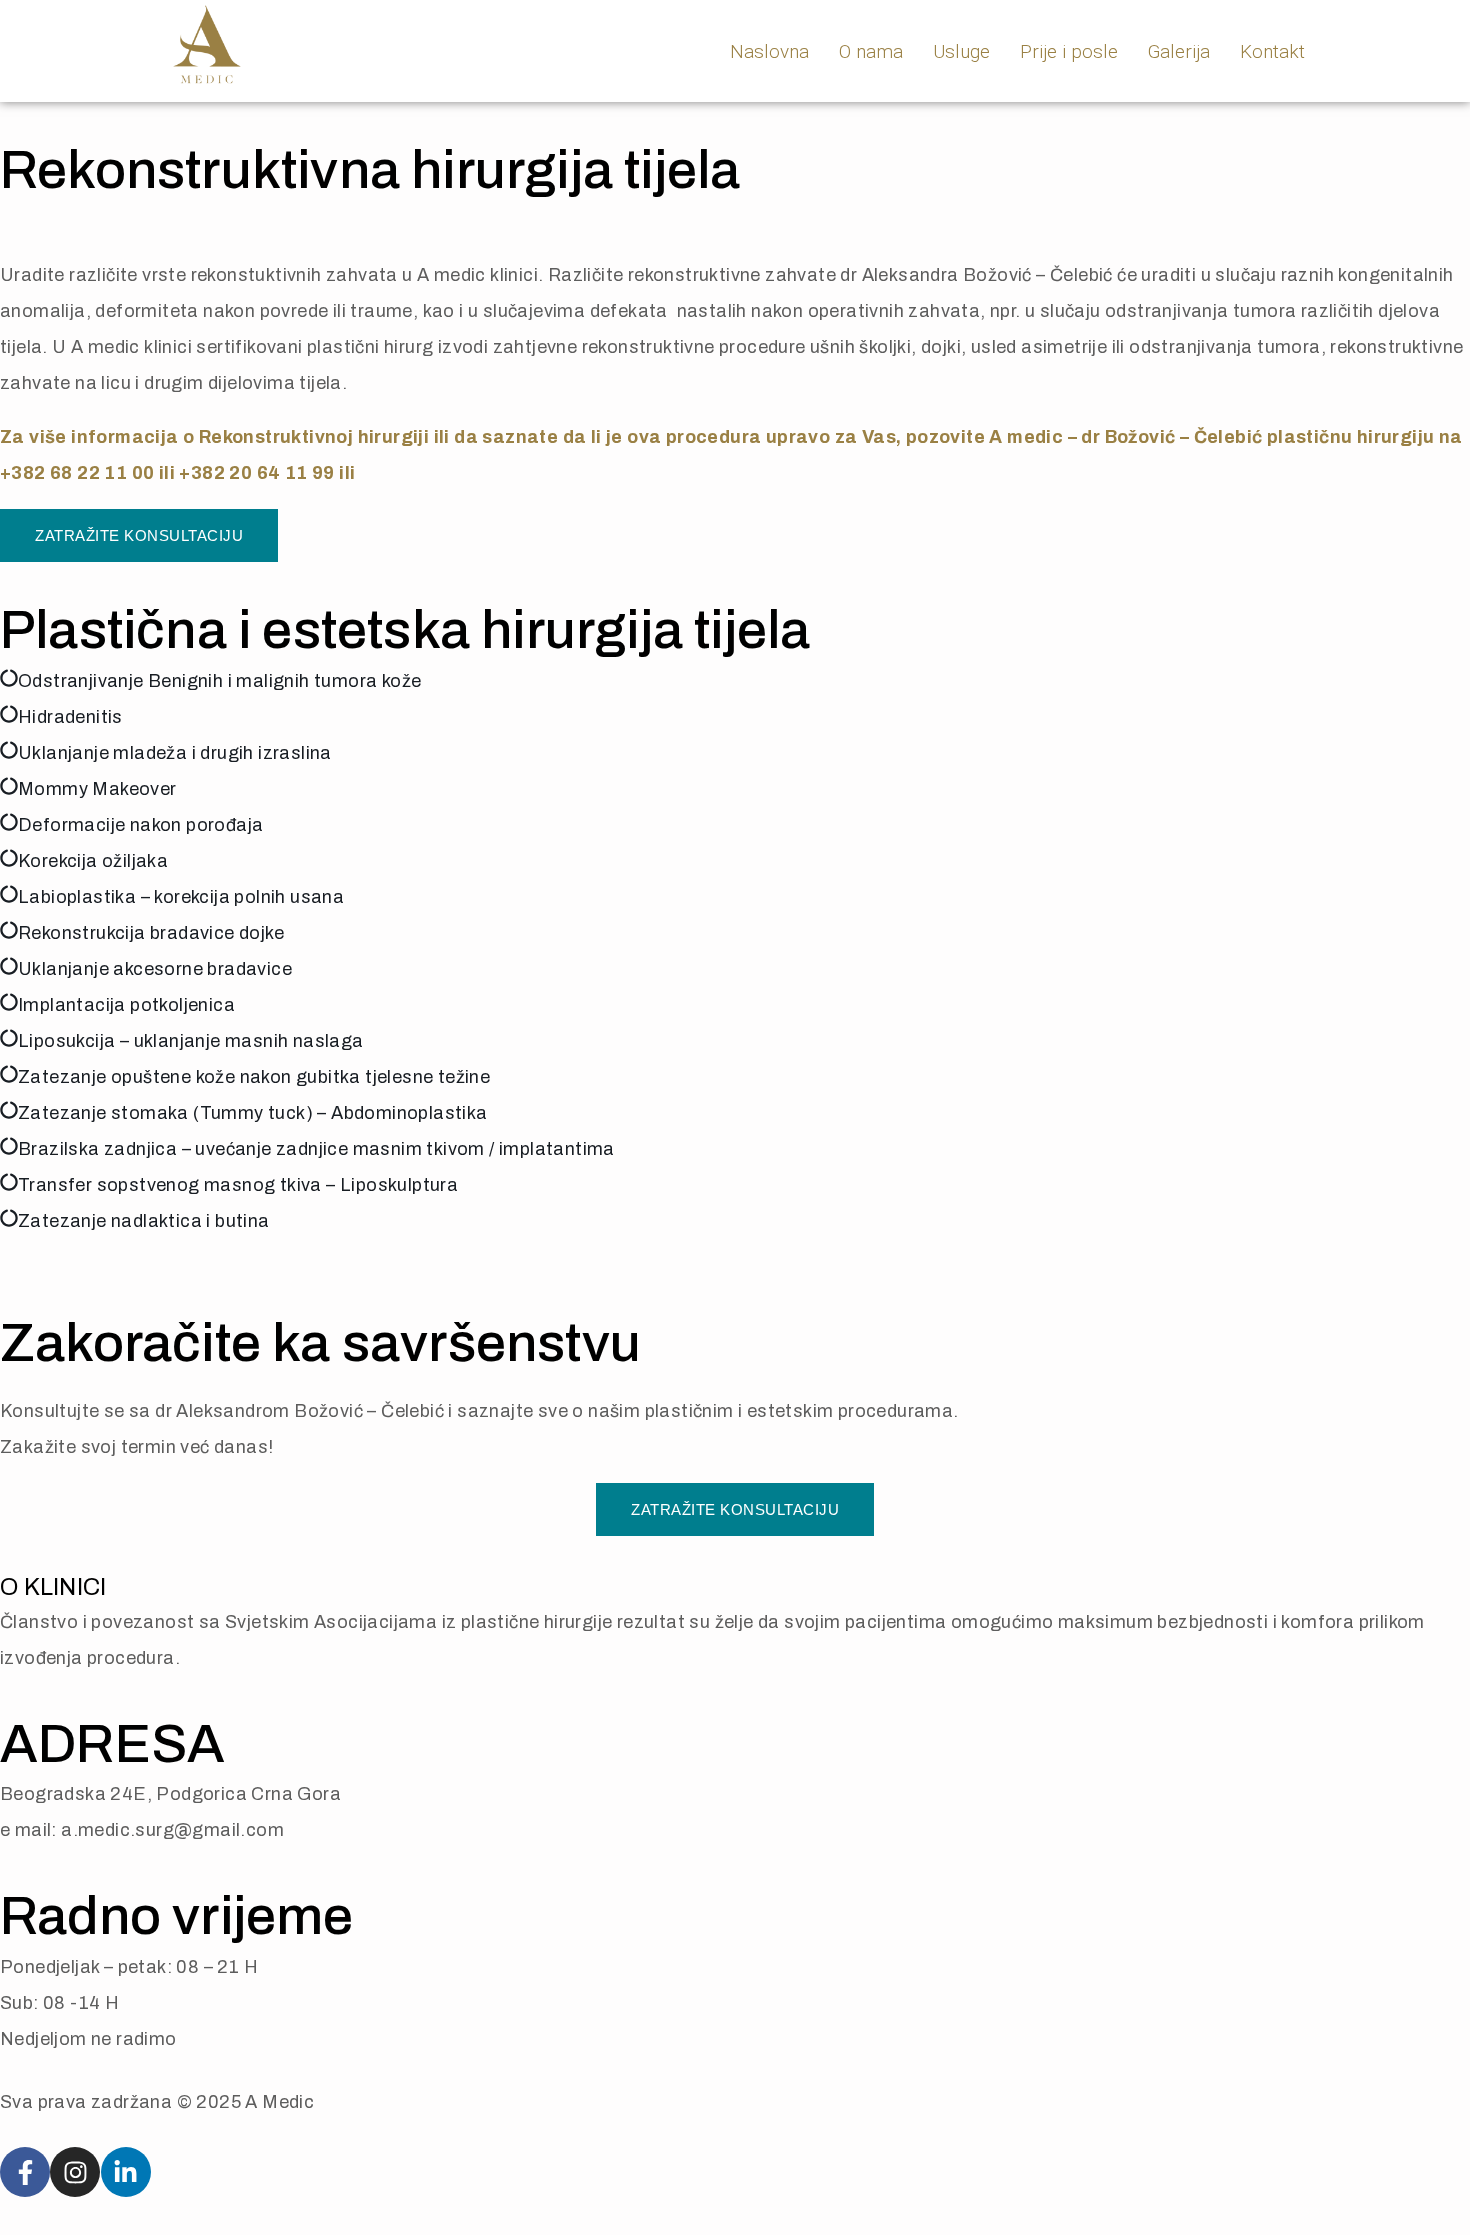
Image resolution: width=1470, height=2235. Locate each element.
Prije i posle (1069, 51)
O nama (871, 51)
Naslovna (769, 51)
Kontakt (1272, 51)
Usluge (961, 51)
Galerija (1179, 51)
